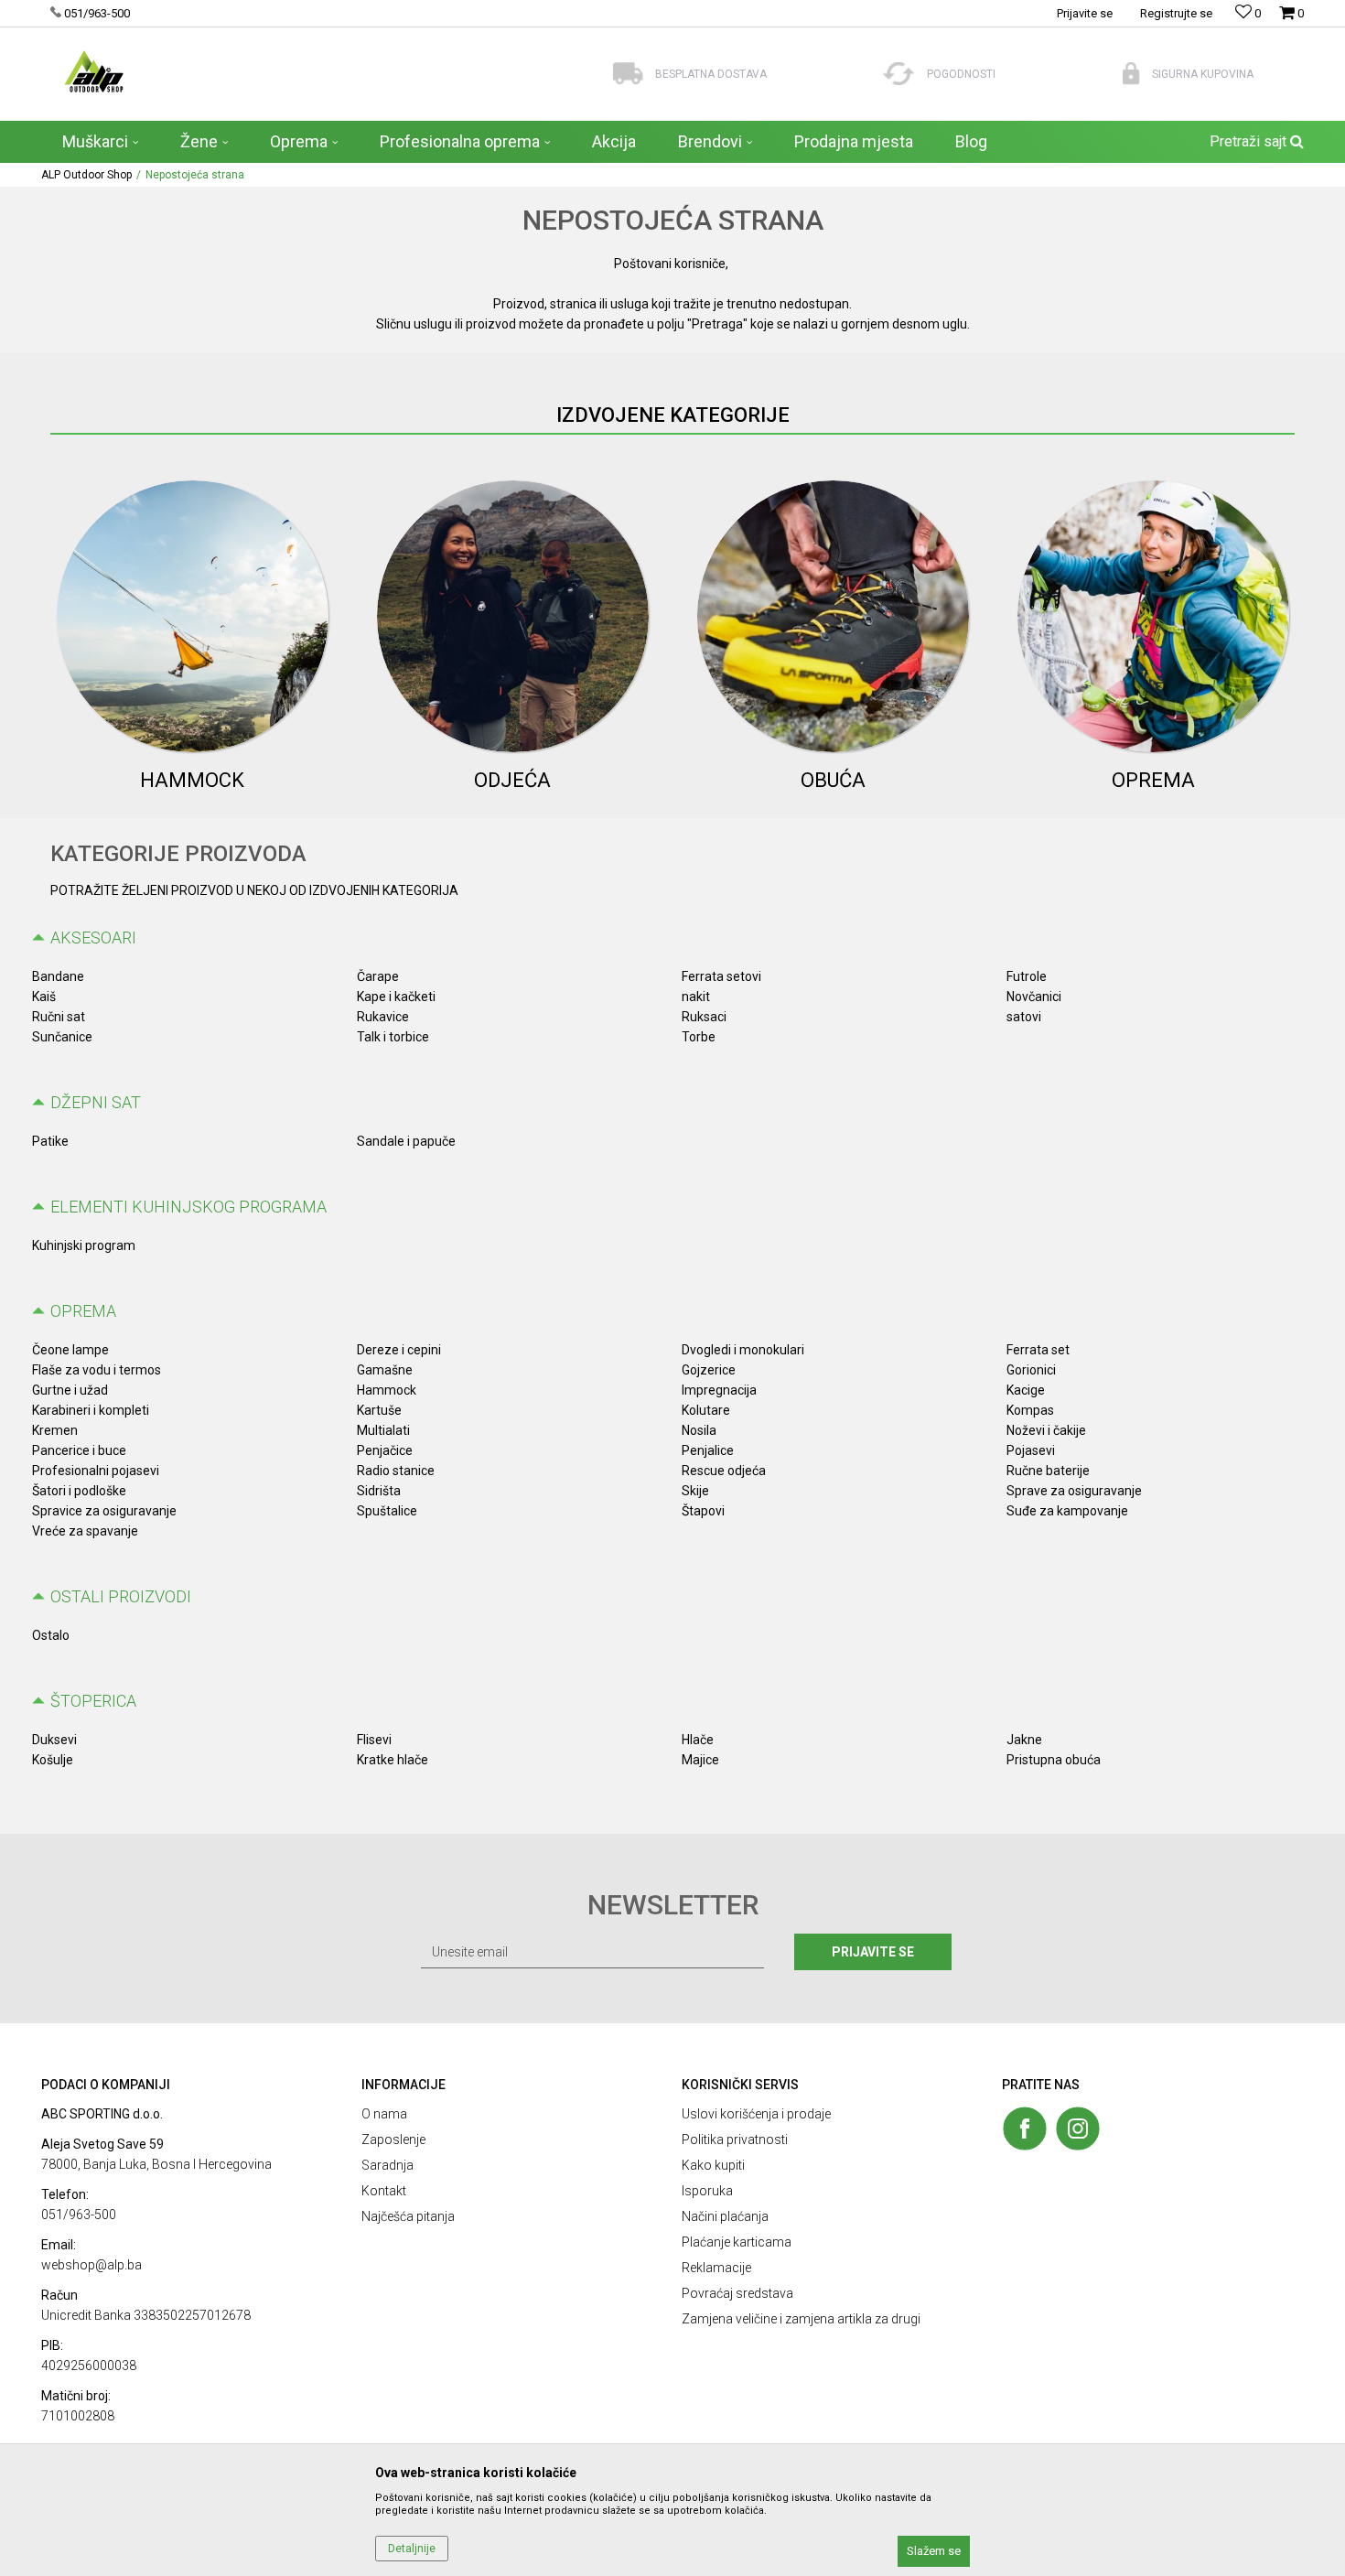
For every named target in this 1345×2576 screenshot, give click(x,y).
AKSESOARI (93, 938)
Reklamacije (716, 2268)
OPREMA (83, 1311)
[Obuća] (833, 616)
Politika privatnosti (735, 2139)
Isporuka (707, 2191)
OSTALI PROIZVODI (121, 1596)
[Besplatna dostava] (628, 74)
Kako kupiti (713, 2165)
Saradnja (387, 2165)
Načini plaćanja (725, 2216)
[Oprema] (1153, 616)
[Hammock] (193, 616)
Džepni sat (96, 1102)
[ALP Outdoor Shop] (94, 71)
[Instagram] (1078, 2129)
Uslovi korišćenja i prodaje (756, 2114)
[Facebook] (1025, 2129)
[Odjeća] (513, 616)
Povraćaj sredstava (737, 2293)
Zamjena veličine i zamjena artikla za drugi (801, 2319)
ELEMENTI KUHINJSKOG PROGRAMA (188, 1207)
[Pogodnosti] (899, 74)
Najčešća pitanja (408, 2216)
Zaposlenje (393, 2139)
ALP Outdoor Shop (86, 175)
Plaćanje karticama (737, 2242)
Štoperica (93, 1701)
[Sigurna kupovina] (1131, 74)
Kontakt (384, 2191)
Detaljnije (412, 2549)
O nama (384, 2114)
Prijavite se (873, 1952)
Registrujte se (1176, 13)
